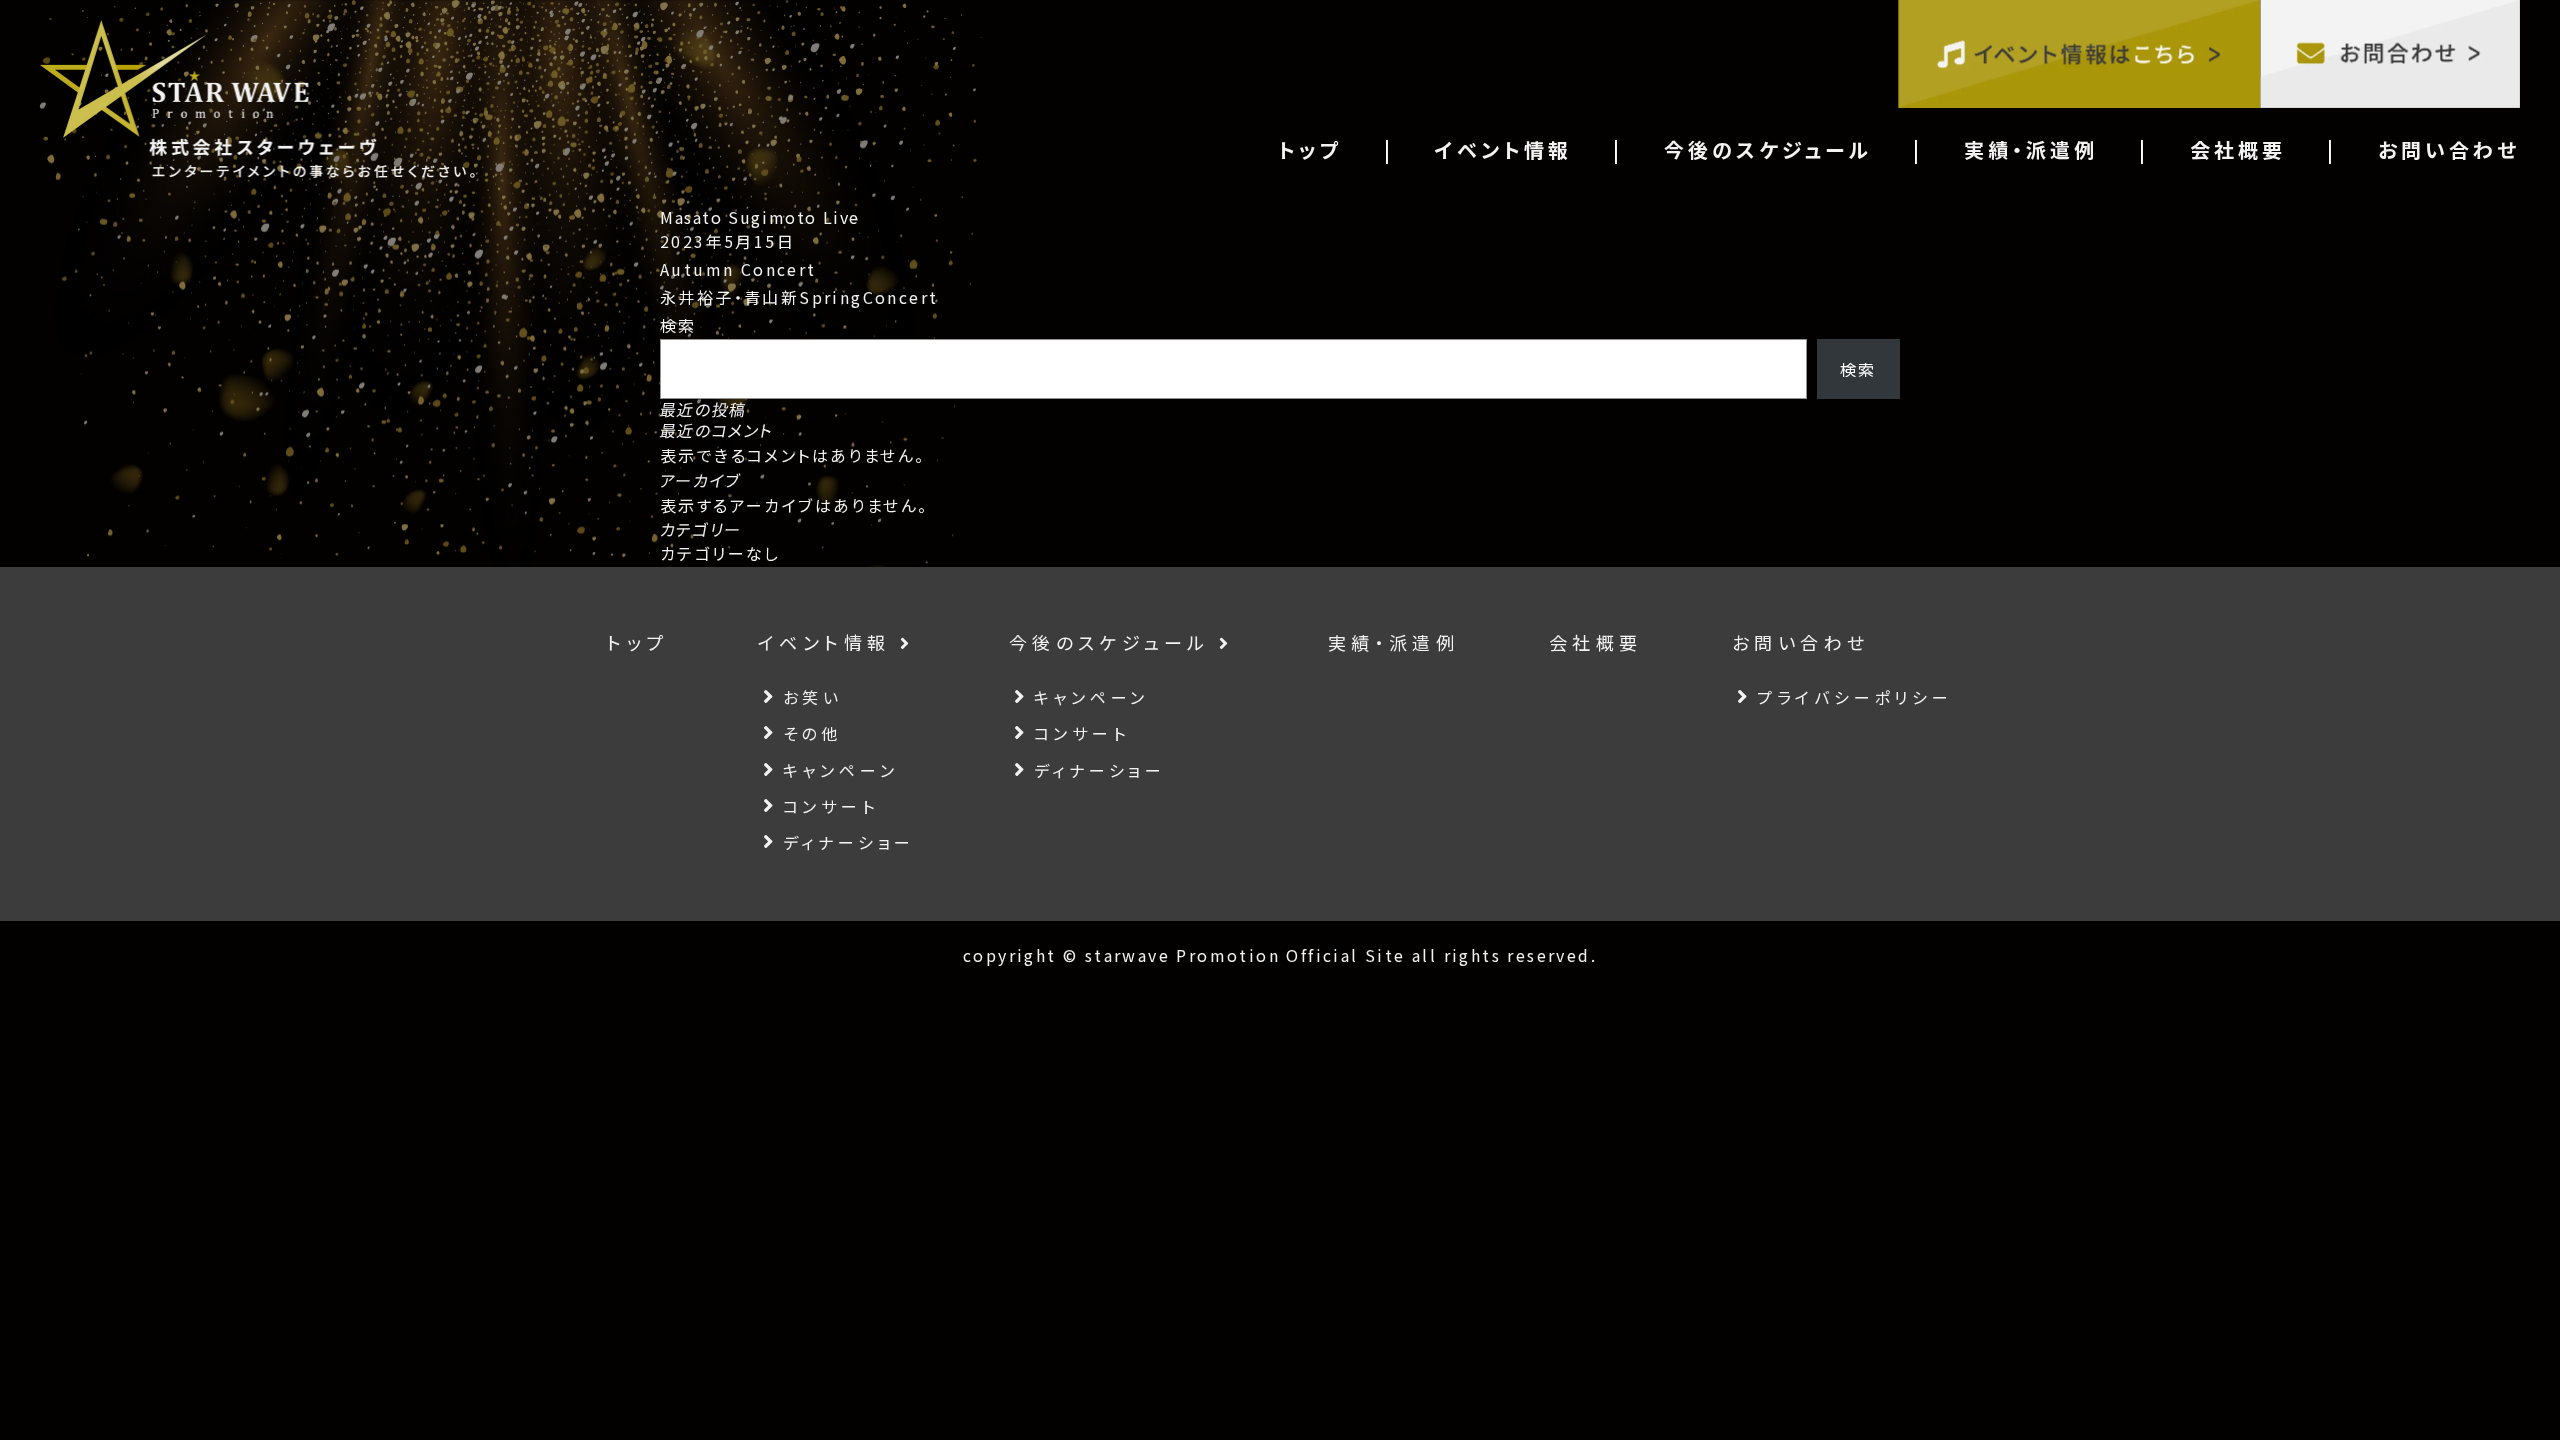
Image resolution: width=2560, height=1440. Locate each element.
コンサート (831, 806)
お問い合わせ (2449, 149)
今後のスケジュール (1768, 149)
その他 (812, 733)
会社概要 (2238, 149)
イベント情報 (1503, 149)
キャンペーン (841, 770)
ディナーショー (849, 842)
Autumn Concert (738, 269)
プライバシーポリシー (1855, 697)
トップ (1310, 149)
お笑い (813, 697)
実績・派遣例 (2031, 149)
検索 (678, 325)
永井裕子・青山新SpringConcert (799, 297)
